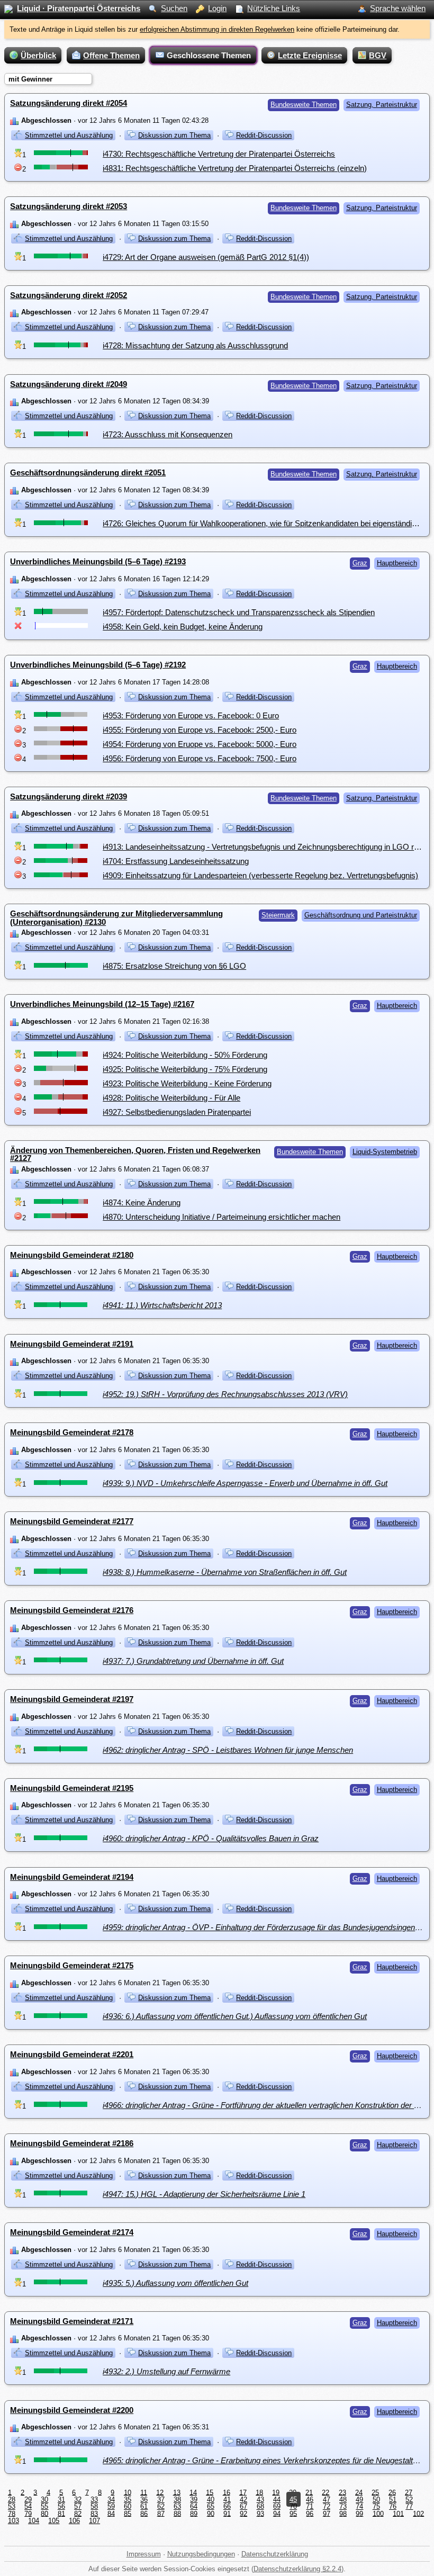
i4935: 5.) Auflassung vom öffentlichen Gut (175, 2283)
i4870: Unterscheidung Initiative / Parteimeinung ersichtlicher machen (221, 1217)
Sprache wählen (398, 8)
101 (398, 2513)
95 (293, 2513)
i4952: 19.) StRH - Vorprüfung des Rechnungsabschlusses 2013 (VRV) (225, 1394)
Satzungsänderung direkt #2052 (69, 295)
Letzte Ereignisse (310, 55)
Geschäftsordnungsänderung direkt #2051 (88, 472)
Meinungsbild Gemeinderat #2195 (72, 1788)
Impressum (144, 2554)
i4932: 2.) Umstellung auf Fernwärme (166, 2371)
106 (74, 2521)
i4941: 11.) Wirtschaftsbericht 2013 (162, 1305)
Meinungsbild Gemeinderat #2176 (72, 1610)
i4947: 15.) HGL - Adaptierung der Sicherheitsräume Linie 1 (204, 2194)
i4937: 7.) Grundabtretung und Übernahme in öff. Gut (193, 1661)
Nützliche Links (274, 8)
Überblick (38, 55)
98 (343, 2513)
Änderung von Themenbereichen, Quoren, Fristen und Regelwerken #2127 (135, 1154)
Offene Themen (111, 55)
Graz (360, 563)
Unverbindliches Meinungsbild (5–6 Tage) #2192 (98, 665)
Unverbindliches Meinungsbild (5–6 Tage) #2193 (98, 561)
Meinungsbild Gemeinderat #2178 (72, 1432)
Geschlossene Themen (209, 55)
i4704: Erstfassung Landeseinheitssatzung (176, 861)
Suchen (174, 8)
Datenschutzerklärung (275, 2554)
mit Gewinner (30, 79)
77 (409, 2506)
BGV (378, 55)
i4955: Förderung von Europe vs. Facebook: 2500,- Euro (200, 730)
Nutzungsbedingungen (201, 2554)
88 (177, 2513)
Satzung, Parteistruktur (382, 105)
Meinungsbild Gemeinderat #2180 (72, 1255)
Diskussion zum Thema (174, 135)
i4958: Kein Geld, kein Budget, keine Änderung (183, 627)
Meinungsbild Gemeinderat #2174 (72, 2232)
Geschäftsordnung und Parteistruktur (361, 915)
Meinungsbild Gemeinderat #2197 (72, 1699)
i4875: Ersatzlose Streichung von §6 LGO (174, 966)
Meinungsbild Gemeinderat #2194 (72, 1877)
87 (161, 2513)
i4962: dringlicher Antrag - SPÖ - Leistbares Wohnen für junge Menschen (228, 1750)
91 (227, 2513)
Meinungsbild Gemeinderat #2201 (72, 2054)
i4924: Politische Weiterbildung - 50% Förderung (185, 1055)
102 (418, 2513)
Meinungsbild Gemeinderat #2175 (72, 1965)
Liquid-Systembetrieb (385, 1152)
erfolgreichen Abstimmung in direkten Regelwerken (217, 29)
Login (217, 8)
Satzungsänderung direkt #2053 (69, 206)
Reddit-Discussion (264, 135)
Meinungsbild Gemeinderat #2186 (72, 2143)
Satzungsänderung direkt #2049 (69, 384)
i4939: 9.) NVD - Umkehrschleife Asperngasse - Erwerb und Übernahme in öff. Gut (245, 1483)
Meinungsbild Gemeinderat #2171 (72, 2321)
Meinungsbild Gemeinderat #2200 (72, 2410)
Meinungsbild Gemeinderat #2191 (72, 1344)
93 (260, 2513)
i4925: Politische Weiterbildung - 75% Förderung (185, 1069)
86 (144, 2513)
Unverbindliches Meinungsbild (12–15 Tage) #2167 (102, 1004)
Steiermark (278, 915)
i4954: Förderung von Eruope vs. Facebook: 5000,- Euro (200, 744)
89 (194, 2513)
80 (44, 2513)
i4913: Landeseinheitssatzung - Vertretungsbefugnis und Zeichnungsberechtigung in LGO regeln (268, 847)
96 (310, 2513)
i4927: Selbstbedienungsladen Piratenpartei (177, 1112)
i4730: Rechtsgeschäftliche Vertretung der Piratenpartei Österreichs (219, 154)
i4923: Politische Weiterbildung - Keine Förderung (187, 1083)
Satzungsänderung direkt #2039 (69, 796)
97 (327, 2513)
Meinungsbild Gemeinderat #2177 (72, 1521)
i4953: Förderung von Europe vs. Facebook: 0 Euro (191, 715)
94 (277, 2513)
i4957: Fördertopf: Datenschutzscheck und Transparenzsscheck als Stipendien (239, 612)
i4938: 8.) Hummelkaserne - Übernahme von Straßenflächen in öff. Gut (225, 1572)
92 (243, 2513)
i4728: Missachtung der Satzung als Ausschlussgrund (195, 345)
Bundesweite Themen (304, 105)
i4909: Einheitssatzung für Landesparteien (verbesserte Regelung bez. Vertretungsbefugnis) (260, 875)
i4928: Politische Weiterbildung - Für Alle (171, 1098)
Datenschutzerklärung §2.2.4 (297, 2569)
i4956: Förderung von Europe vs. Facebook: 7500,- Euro (200, 758)
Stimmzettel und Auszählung (69, 135)
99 (359, 2513)
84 (111, 2513)
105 (54, 2521)
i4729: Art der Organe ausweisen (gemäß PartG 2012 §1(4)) (206, 257)
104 (34, 2521)
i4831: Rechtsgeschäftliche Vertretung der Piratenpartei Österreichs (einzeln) (235, 168)
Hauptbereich (397, 563)
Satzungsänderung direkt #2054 (69, 103)
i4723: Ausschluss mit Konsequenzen (168, 434)
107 (94, 2521)
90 (211, 2513)
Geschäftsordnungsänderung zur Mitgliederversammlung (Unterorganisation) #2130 (116, 917)
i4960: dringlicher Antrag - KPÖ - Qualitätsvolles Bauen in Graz (211, 1838)
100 (378, 2513)
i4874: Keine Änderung (142, 1203)
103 (13, 2521)
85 (128, 2513)
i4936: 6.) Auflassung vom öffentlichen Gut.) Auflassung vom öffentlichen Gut (235, 2016)
